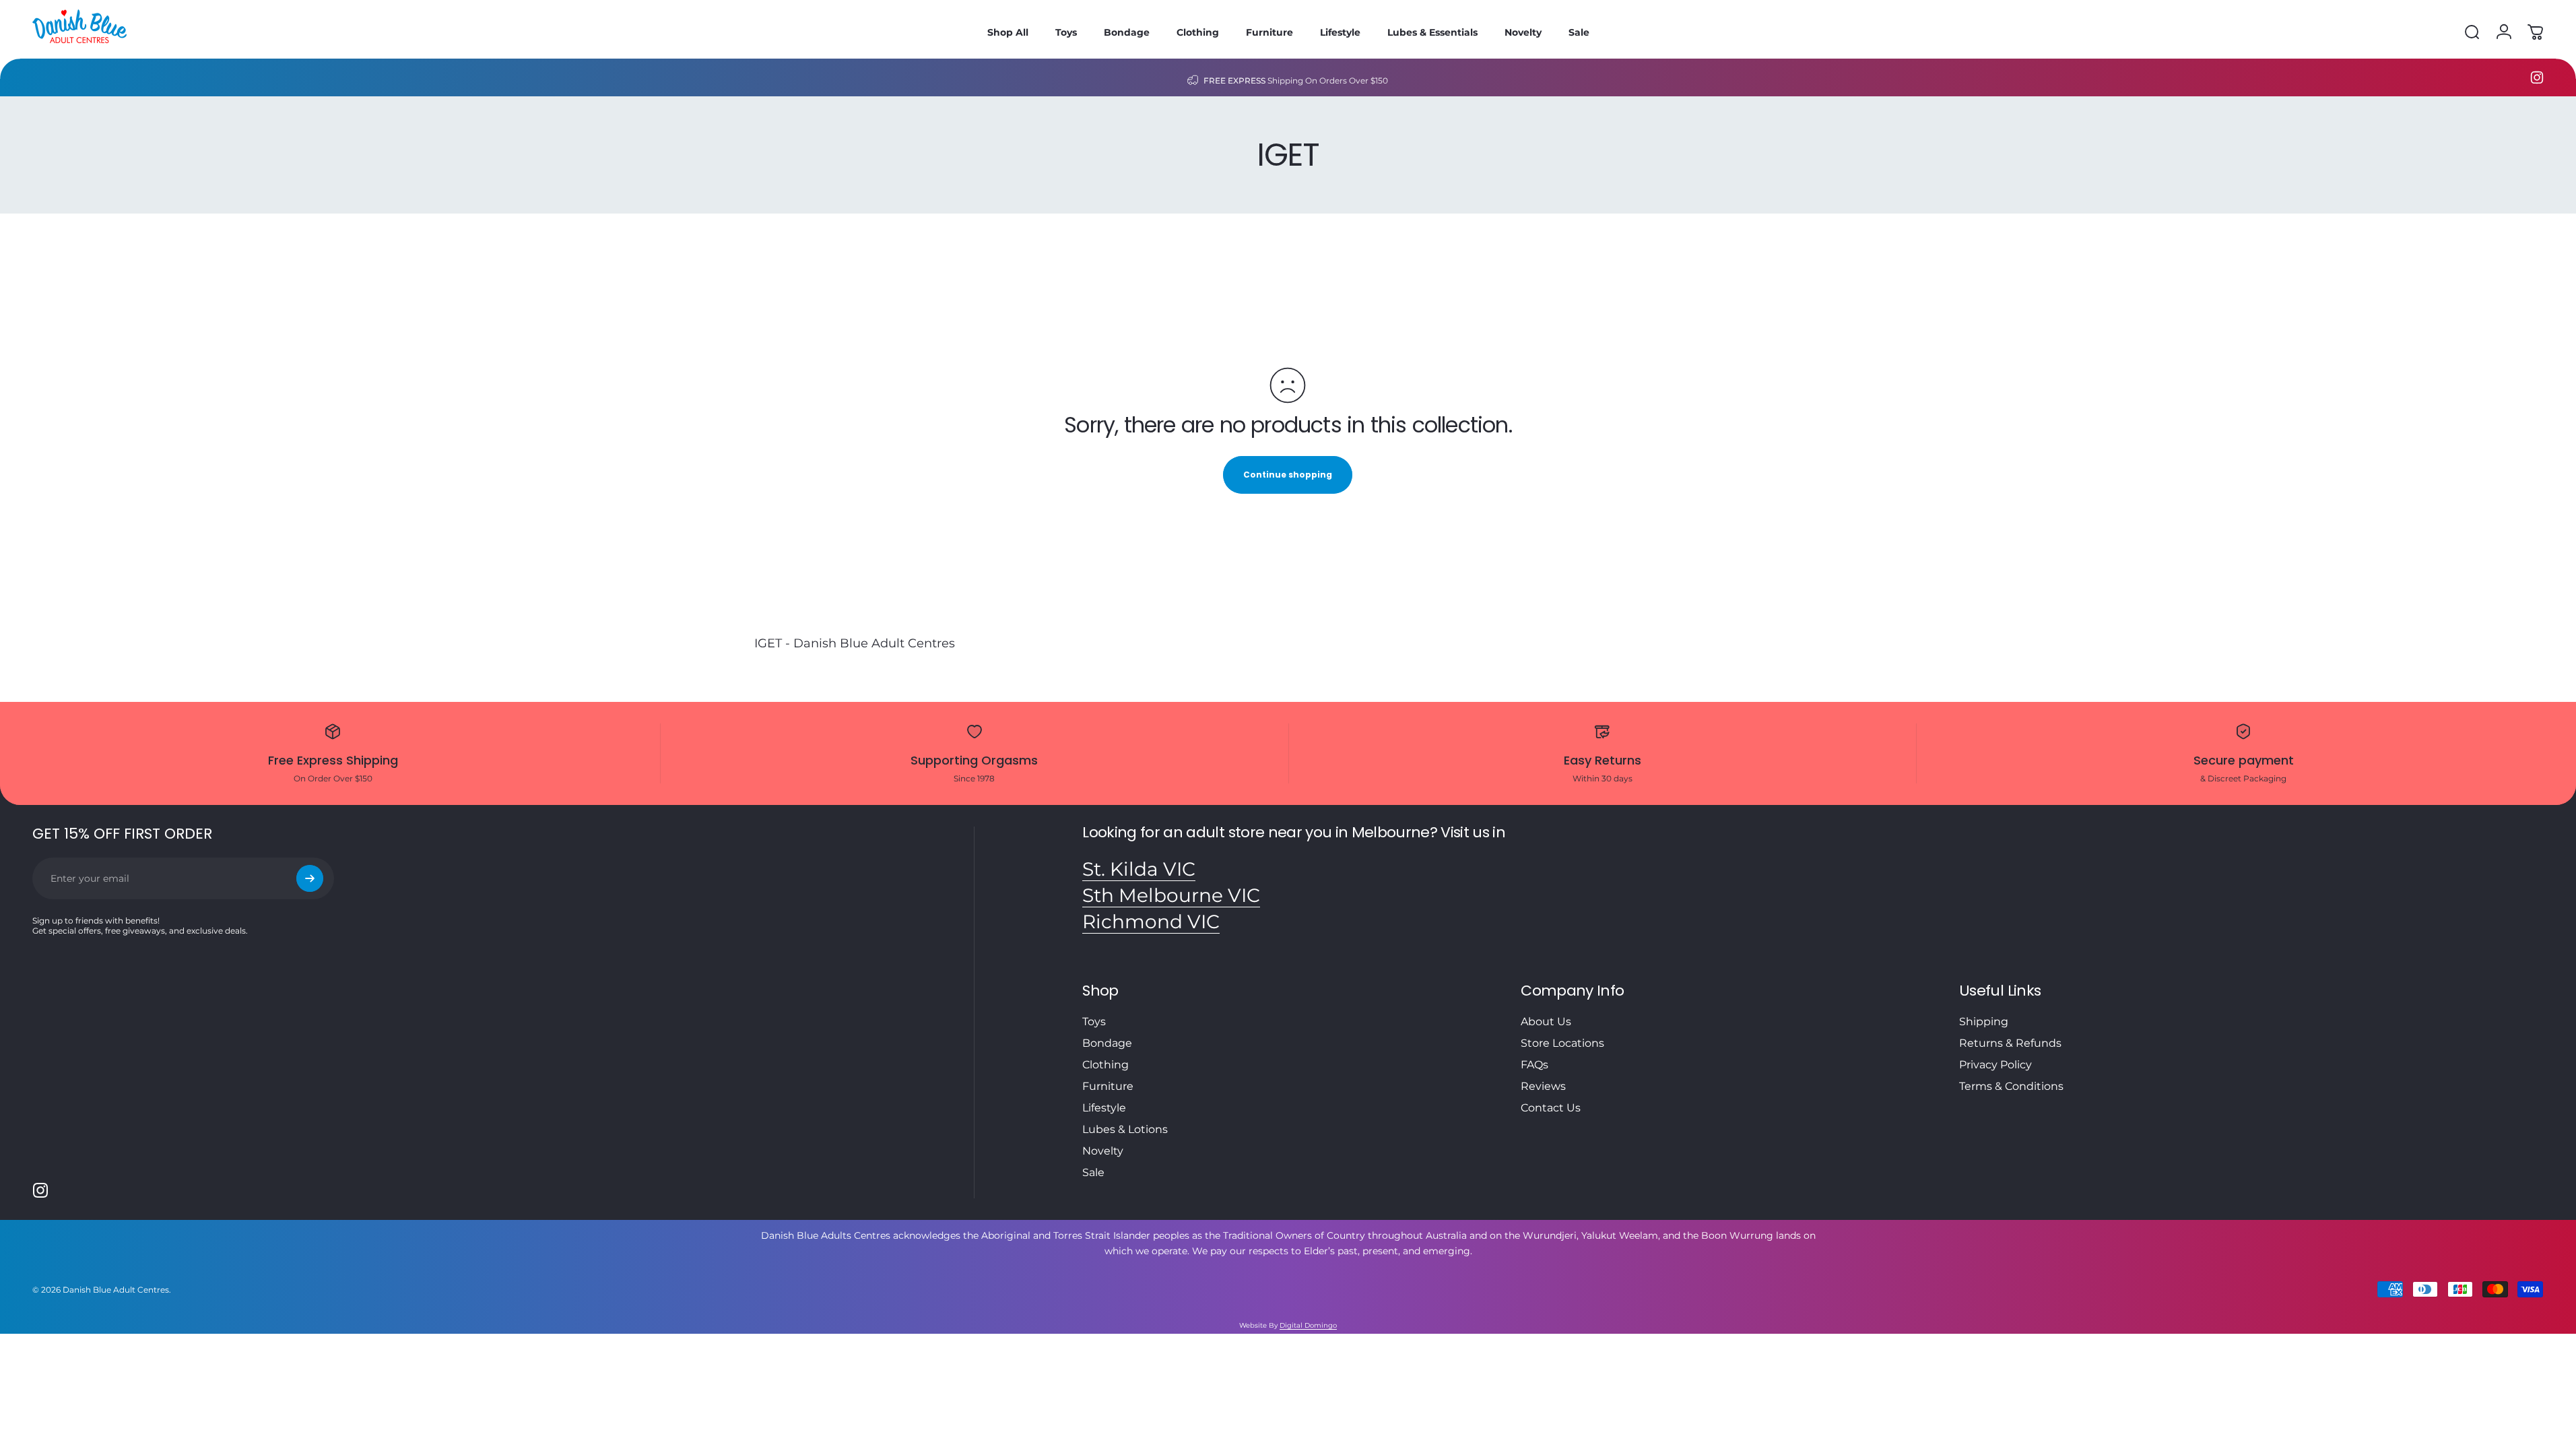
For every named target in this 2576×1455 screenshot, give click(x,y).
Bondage (1107, 1043)
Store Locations (1562, 1043)
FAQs (1534, 1065)
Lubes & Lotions (1125, 1129)
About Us (1546, 1022)
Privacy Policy (1995, 1065)
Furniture (1108, 1086)
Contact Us (1551, 1108)
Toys (1094, 1022)
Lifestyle (1104, 1108)
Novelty (1103, 1151)
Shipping (1984, 1022)
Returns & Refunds (2010, 1043)
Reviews (1543, 1086)
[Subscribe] (310, 878)
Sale (1093, 1172)
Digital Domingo (1308, 1325)
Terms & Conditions (2011, 1086)
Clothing (1105, 1065)
